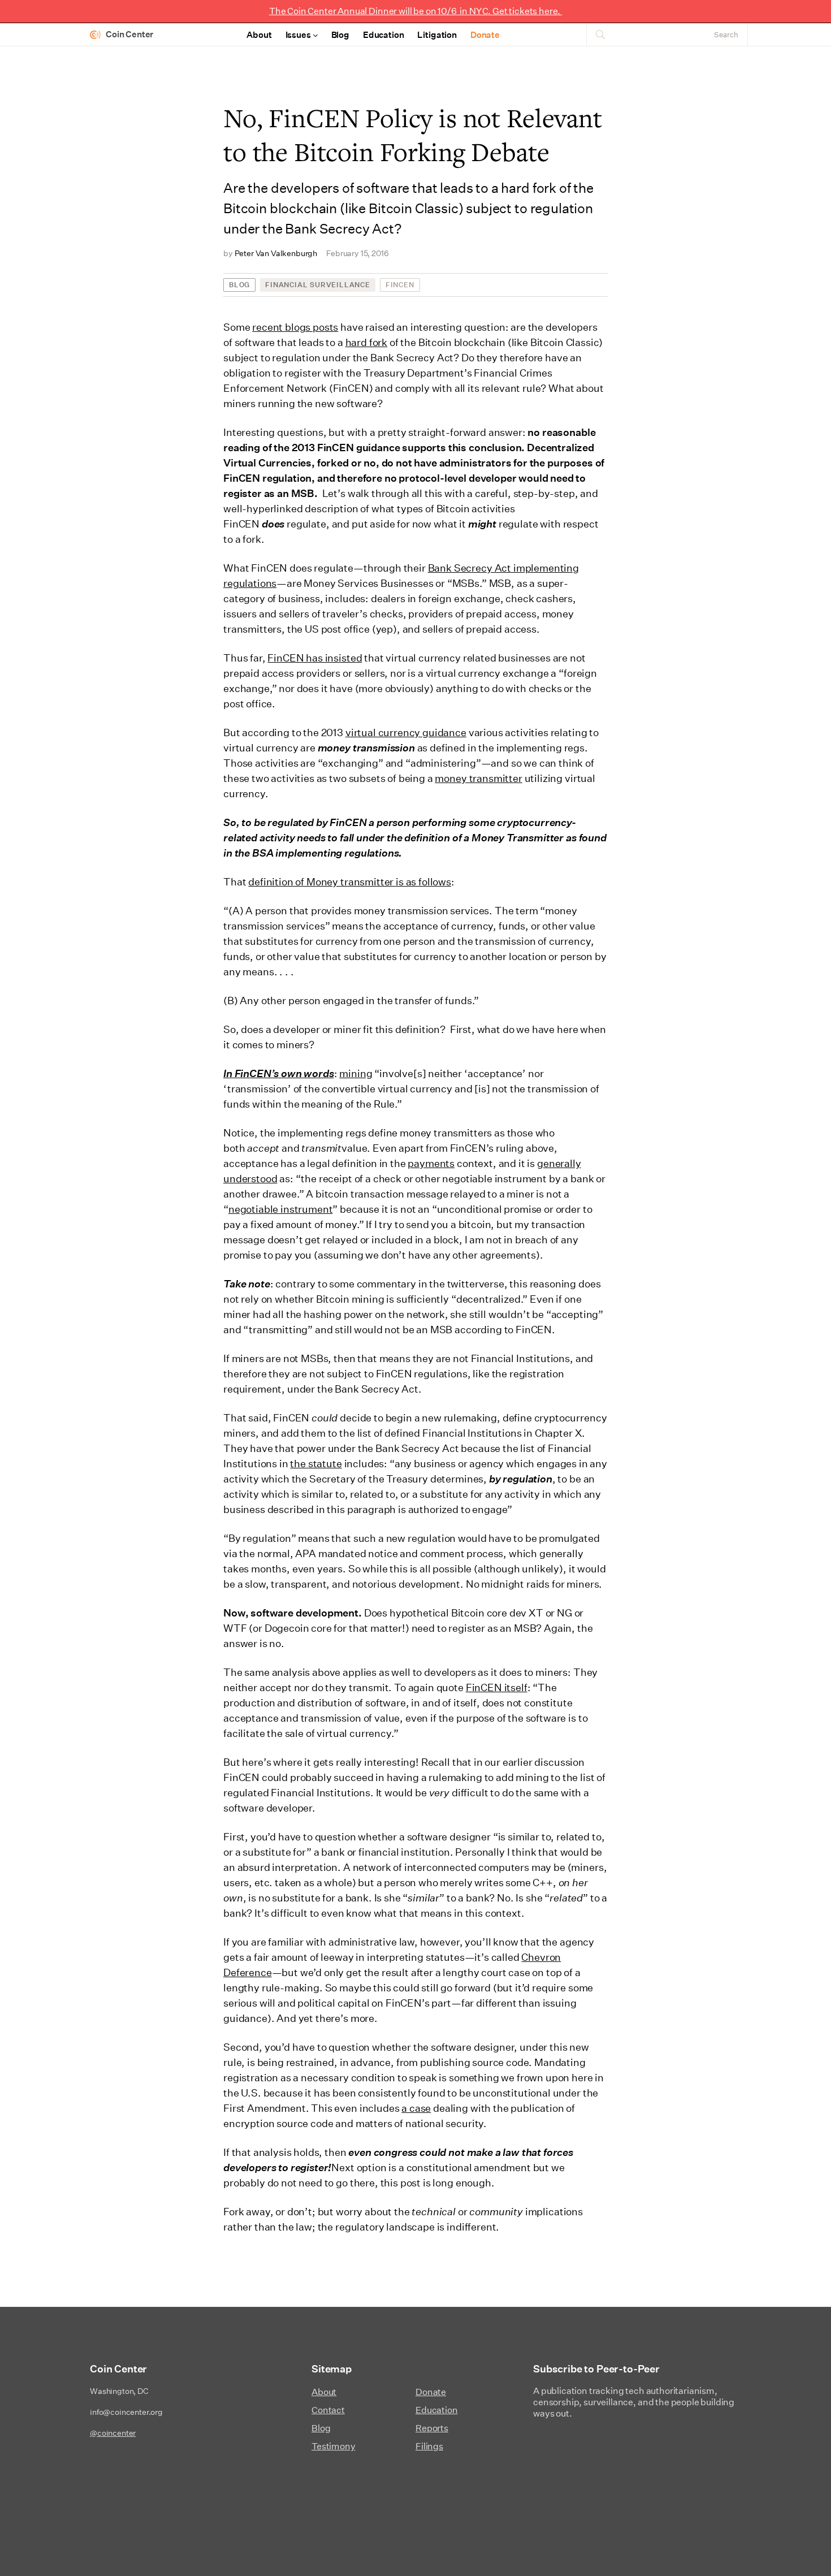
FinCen (400, 285)
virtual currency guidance (406, 732)
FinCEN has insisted (315, 658)
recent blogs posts (295, 327)
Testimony (334, 2446)
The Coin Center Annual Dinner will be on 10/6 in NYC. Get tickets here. (415, 11)
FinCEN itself (497, 1687)
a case (416, 2108)
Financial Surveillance (318, 285)
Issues (298, 35)
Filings (429, 2446)
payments (431, 1163)
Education (384, 35)
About (259, 35)
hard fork (367, 342)
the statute (316, 1464)
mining (356, 1073)
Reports (432, 2428)
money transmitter (478, 778)
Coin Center (129, 34)
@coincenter (113, 2433)
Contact (328, 2410)
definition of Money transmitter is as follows (350, 882)
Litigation (437, 35)
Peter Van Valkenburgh (276, 253)
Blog (340, 35)
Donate (485, 35)
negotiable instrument (281, 1209)
